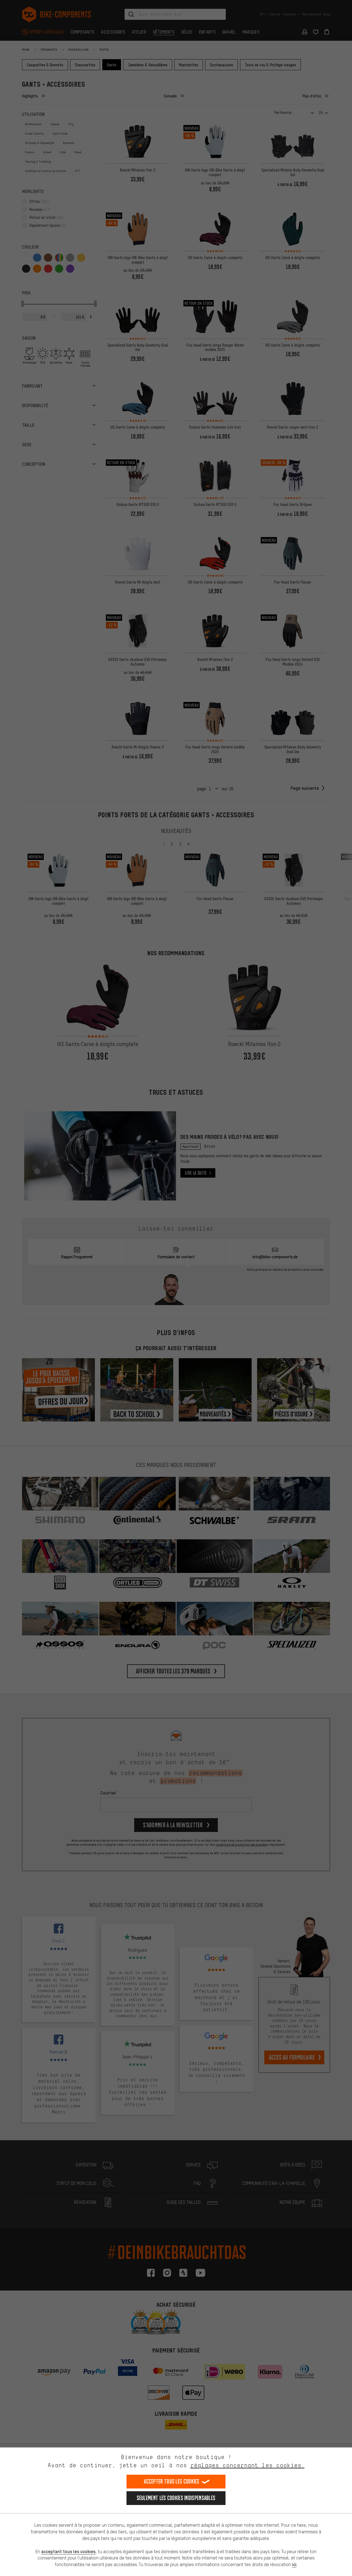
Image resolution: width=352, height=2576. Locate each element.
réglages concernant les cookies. (247, 2465)
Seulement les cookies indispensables (176, 2498)
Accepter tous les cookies (172, 2481)
